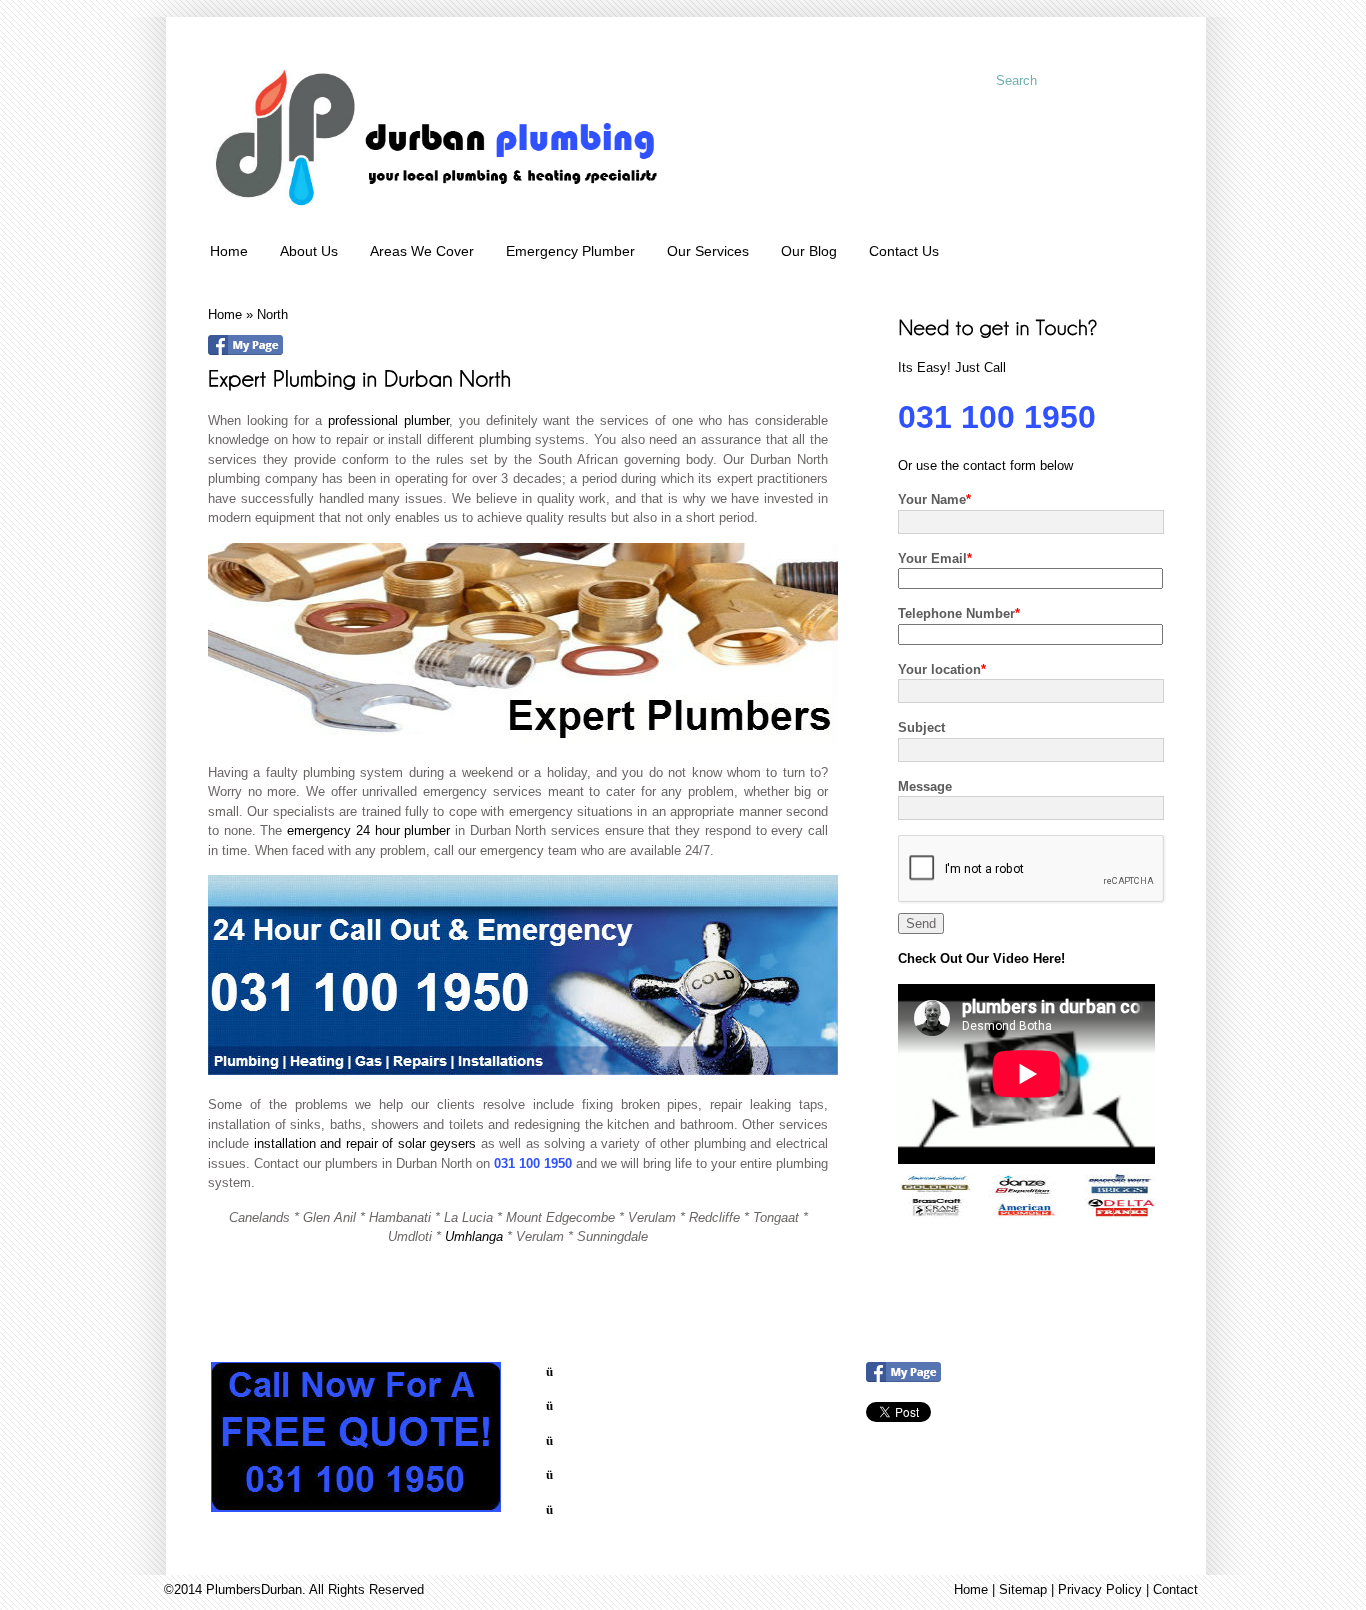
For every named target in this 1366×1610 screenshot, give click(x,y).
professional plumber (388, 420)
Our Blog (809, 251)
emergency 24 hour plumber (368, 830)
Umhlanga (476, 1236)
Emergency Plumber (570, 251)
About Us (309, 251)
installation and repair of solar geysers (365, 1143)
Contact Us (904, 251)
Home (229, 251)
